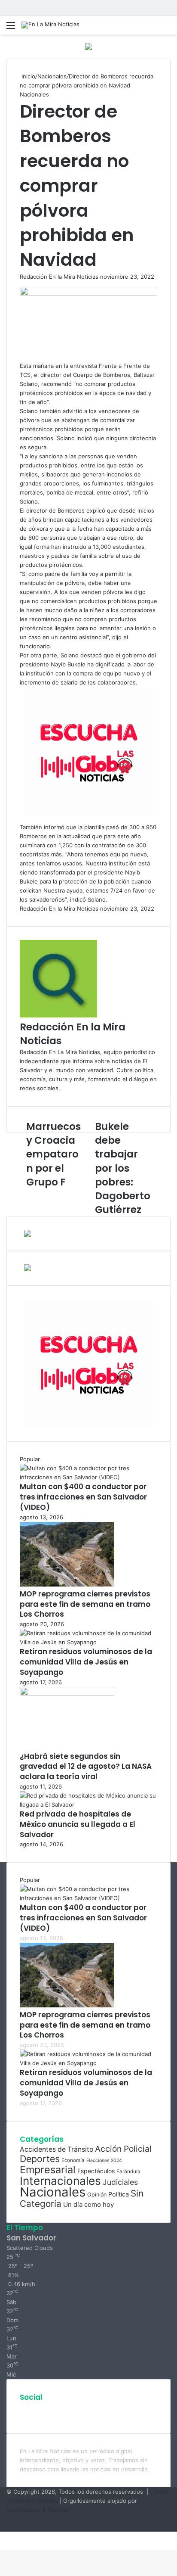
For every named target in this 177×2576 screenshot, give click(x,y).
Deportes (40, 2159)
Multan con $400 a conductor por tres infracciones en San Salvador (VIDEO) (83, 1497)
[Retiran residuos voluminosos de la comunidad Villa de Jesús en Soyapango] (88, 1642)
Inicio (27, 76)
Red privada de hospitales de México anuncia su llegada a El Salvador (78, 1824)
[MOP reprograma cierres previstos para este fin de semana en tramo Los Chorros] (67, 1584)
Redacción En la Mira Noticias (59, 277)
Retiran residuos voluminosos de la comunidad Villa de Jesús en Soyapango (86, 1662)
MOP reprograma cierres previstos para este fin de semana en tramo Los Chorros (85, 1604)
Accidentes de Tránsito (56, 2149)
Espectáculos (96, 2171)
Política (119, 2194)
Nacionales (52, 76)
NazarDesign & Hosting (37, 2510)
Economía (73, 2160)
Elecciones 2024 (104, 2161)
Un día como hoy (88, 2204)
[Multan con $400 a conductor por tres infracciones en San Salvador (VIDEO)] (88, 1477)
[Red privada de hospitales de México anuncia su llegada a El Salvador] (88, 1804)
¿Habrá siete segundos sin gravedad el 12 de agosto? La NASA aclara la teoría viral (86, 1767)
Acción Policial (123, 2149)
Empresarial (48, 2170)
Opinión (97, 2195)
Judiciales (120, 2182)
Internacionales (60, 2181)
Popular (30, 1459)
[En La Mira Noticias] (50, 25)
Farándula (128, 2172)
